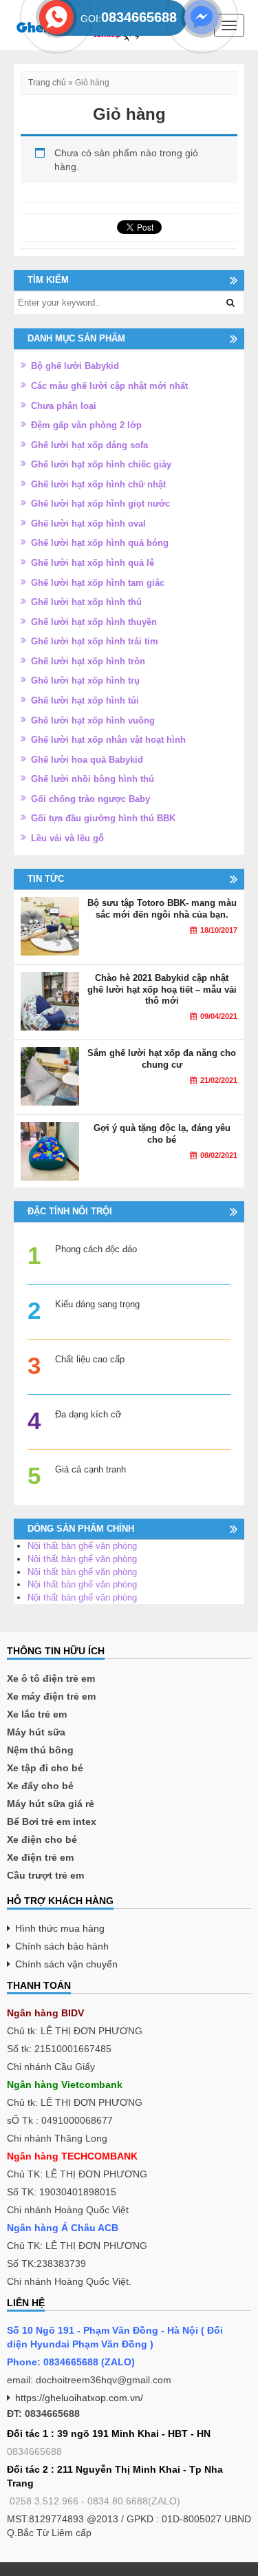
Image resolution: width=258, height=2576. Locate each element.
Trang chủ (47, 83)
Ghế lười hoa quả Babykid (87, 760)
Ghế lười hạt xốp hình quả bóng (100, 543)
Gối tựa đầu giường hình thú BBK (103, 818)
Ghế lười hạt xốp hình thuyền (94, 622)
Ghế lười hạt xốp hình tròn (88, 661)
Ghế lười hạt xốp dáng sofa (89, 445)
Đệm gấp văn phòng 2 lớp (86, 425)
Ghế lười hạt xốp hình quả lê (93, 563)
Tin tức (46, 879)
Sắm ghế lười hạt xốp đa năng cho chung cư (162, 1059)
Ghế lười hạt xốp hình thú (86, 602)
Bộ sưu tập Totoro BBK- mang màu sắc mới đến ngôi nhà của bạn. (162, 909)
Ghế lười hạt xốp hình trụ (85, 680)
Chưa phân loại (64, 406)
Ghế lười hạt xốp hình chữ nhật (98, 484)
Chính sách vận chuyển (66, 1964)
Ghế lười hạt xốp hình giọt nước (100, 504)
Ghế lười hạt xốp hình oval (88, 524)
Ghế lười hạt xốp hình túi (85, 700)
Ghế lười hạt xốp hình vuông (93, 720)
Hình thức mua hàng (60, 1928)
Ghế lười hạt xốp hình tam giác (98, 583)
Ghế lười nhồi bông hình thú (93, 779)
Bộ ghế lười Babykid (75, 366)
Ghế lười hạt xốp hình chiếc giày (101, 464)
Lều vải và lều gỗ (67, 838)
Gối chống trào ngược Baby (90, 799)
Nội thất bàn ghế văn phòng (82, 1546)
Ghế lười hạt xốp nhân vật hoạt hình (108, 740)
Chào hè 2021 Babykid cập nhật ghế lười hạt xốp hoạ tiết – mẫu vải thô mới (162, 989)
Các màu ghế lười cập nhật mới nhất (109, 386)
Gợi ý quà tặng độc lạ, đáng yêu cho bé (162, 1134)
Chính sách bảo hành (62, 1946)
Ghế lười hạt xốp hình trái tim (95, 641)
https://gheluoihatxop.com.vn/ (79, 2398)
